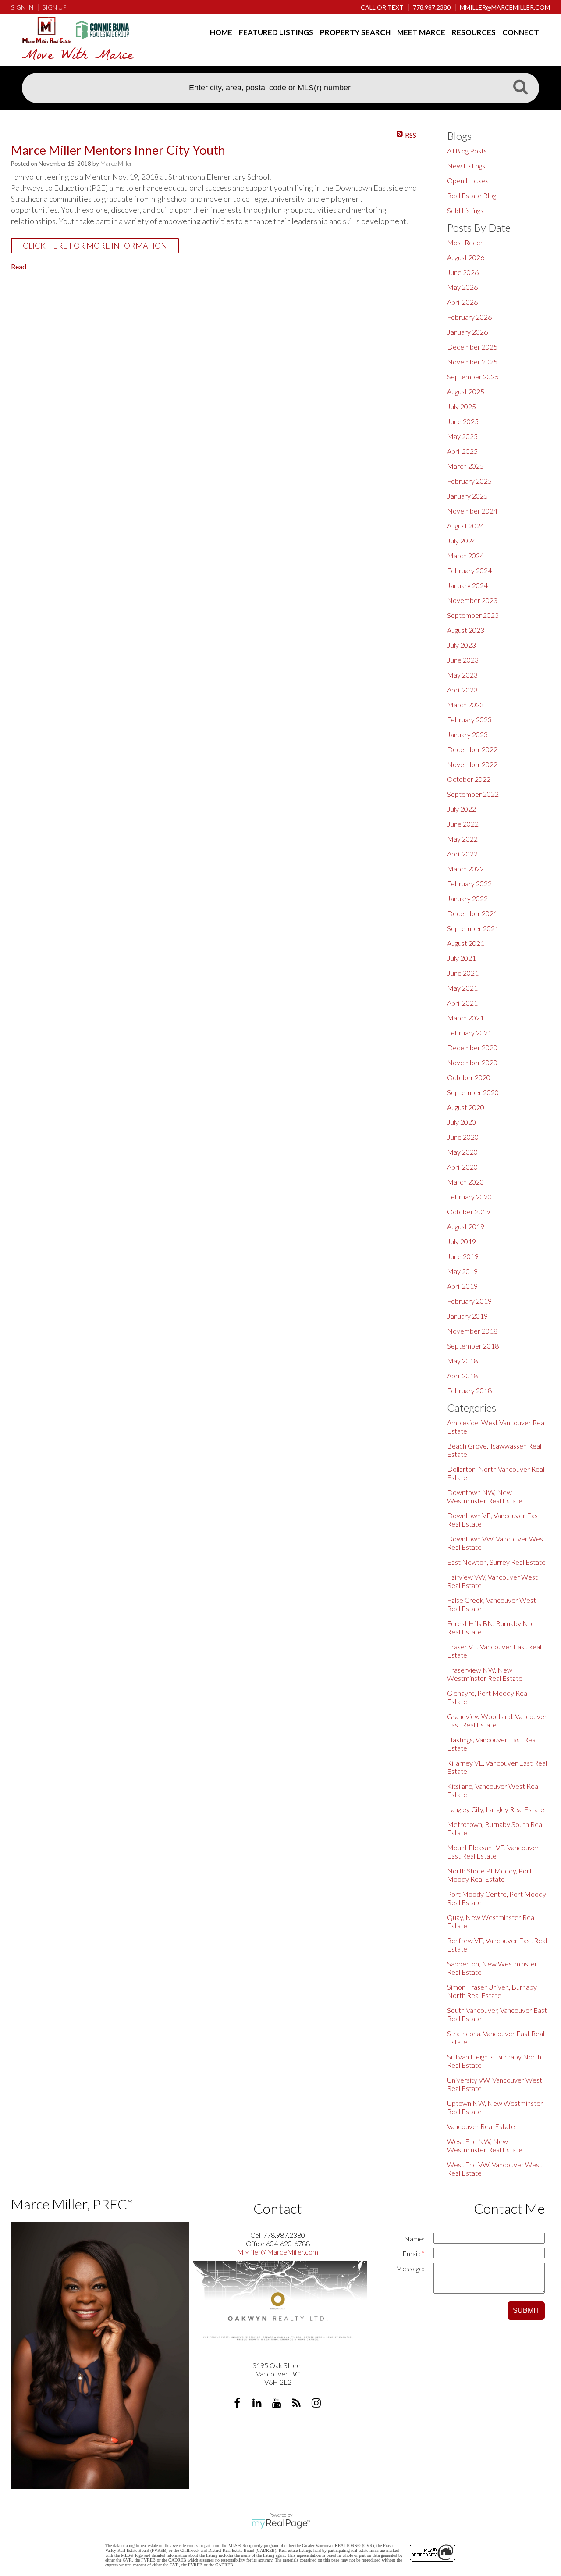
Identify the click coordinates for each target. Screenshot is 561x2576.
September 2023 (473, 615)
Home (221, 32)
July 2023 (462, 645)
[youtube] (278, 2404)
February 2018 (469, 1390)
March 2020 (465, 1182)
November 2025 (472, 362)
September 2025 (473, 376)
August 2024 (466, 526)
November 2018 (472, 1331)
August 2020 (466, 1107)
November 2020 (472, 1062)
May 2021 (462, 988)
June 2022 (463, 824)
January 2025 (467, 496)
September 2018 (473, 1346)
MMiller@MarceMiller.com (278, 2252)
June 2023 (463, 660)
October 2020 (469, 1077)
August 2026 (466, 257)
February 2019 (469, 1301)
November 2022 (472, 764)
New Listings (466, 166)
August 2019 (466, 1226)
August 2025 (466, 391)
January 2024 (467, 585)
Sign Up (54, 7)
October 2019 (469, 1211)
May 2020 (462, 1152)
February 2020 (469, 1197)
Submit (526, 2310)
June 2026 (463, 272)
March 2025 (465, 466)
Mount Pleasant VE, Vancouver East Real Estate (493, 1852)
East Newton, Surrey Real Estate (496, 1562)
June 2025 (463, 421)
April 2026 (462, 302)
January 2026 (467, 332)
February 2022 (469, 883)
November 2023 (472, 600)
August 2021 (466, 943)
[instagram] (317, 2404)
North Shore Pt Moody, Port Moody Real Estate (490, 1875)
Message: (410, 2268)
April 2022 (462, 854)
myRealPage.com (281, 2524)
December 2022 (472, 749)
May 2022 (462, 839)
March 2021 (465, 1018)
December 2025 (472, 347)
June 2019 (463, 1256)
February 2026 (469, 317)
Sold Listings (465, 210)
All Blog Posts (467, 151)
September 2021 (473, 928)
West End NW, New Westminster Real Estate (485, 2145)
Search (520, 89)
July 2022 (462, 809)
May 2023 (462, 675)
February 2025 (469, 481)
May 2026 (462, 287)
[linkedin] (258, 2404)
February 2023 (469, 719)
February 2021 (469, 1033)
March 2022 (465, 869)
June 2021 (463, 973)
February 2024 (469, 570)
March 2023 (465, 705)
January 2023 (467, 734)
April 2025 (462, 451)
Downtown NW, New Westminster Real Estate (485, 1496)
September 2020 (473, 1092)
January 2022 (467, 898)
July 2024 (462, 541)
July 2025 (462, 406)
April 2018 (462, 1375)
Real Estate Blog (472, 195)
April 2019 (462, 1286)
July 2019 (462, 1241)
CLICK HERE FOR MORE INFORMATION (95, 246)
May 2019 (462, 1271)
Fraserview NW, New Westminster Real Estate (485, 1674)
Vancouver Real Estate (481, 2126)
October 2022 (469, 779)
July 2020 (462, 1122)
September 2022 (473, 794)
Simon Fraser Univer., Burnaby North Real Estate (492, 1991)
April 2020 (462, 1167)
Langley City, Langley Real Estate (496, 1809)
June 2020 (463, 1137)
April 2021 (462, 1003)
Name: (414, 2239)
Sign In (22, 7)
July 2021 (462, 958)
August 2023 (466, 630)
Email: (412, 2253)
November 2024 (472, 511)
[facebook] (238, 2404)
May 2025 (462, 436)
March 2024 (465, 555)
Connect (521, 32)
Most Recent (467, 242)
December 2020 (472, 1047)
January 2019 (467, 1316)
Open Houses (468, 180)
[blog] (297, 2404)
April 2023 (462, 690)
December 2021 (472, 913)
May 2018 (462, 1361)
